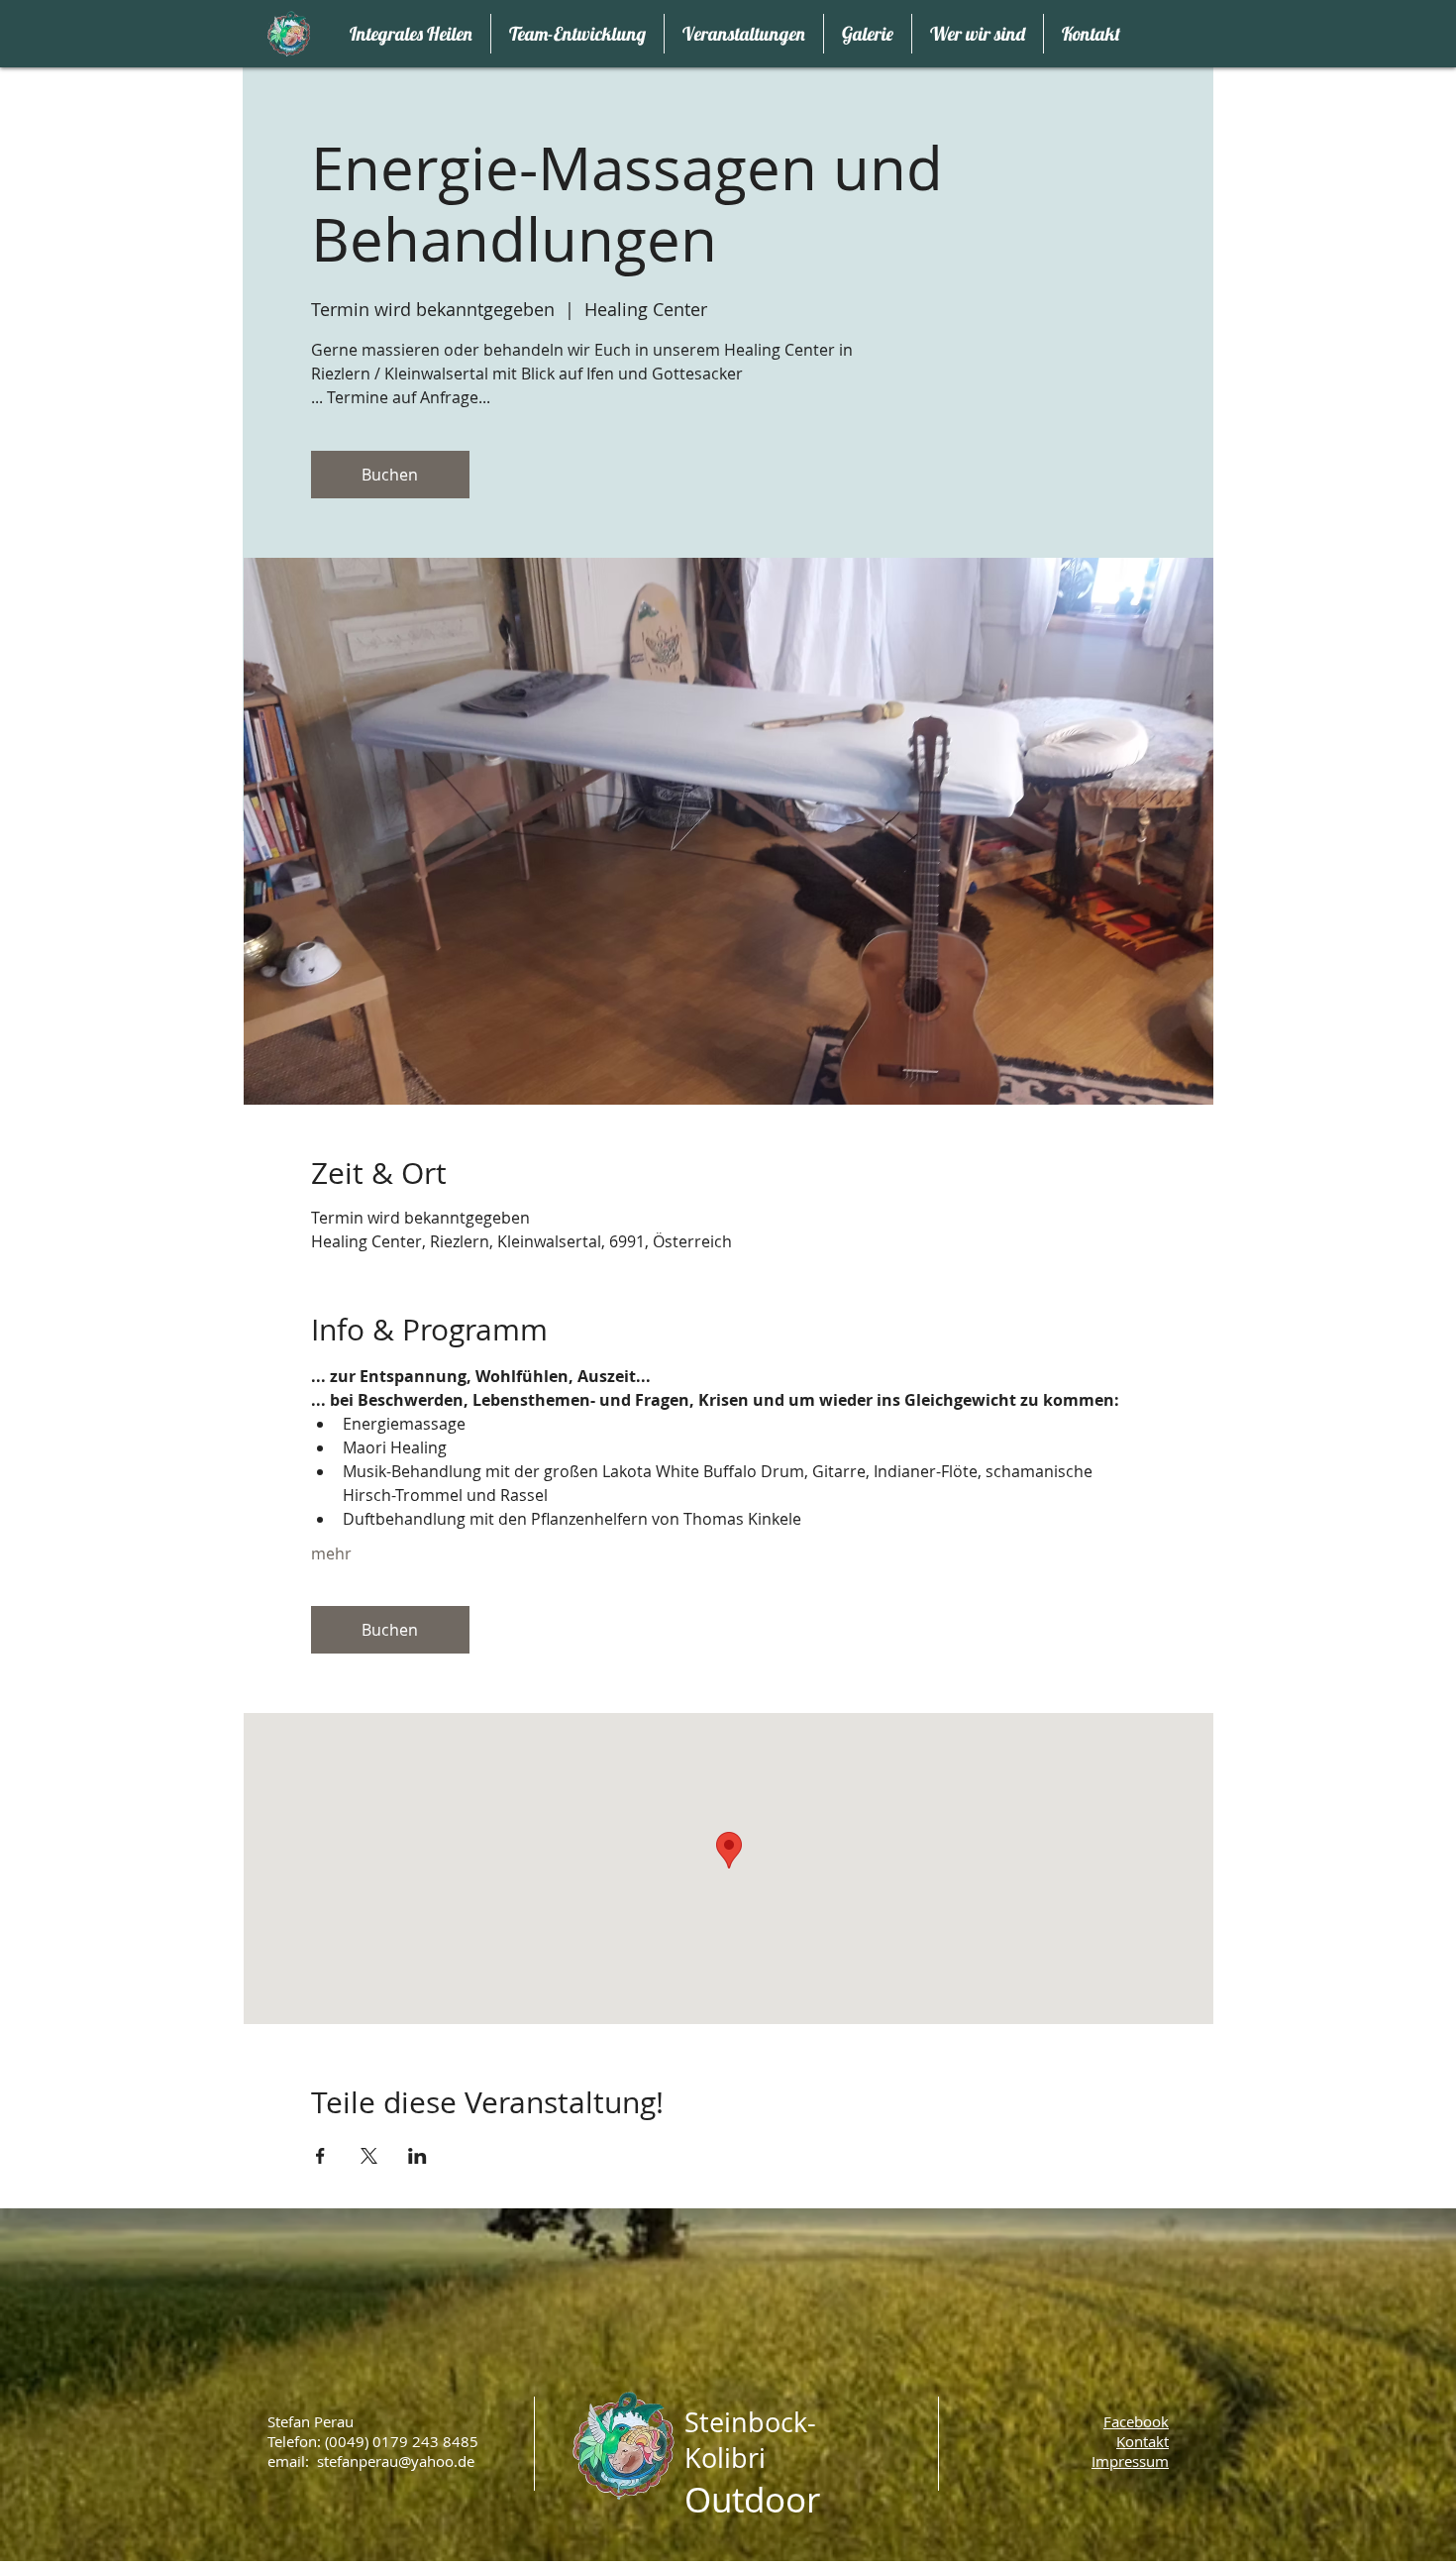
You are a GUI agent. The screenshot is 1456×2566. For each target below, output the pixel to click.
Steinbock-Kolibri (750, 2440)
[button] (1130, 2461)
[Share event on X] (369, 2156)
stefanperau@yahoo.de (396, 2461)
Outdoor (752, 2499)
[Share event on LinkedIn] (417, 2156)
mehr (331, 1553)
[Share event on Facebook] (320, 2156)
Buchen (390, 475)
